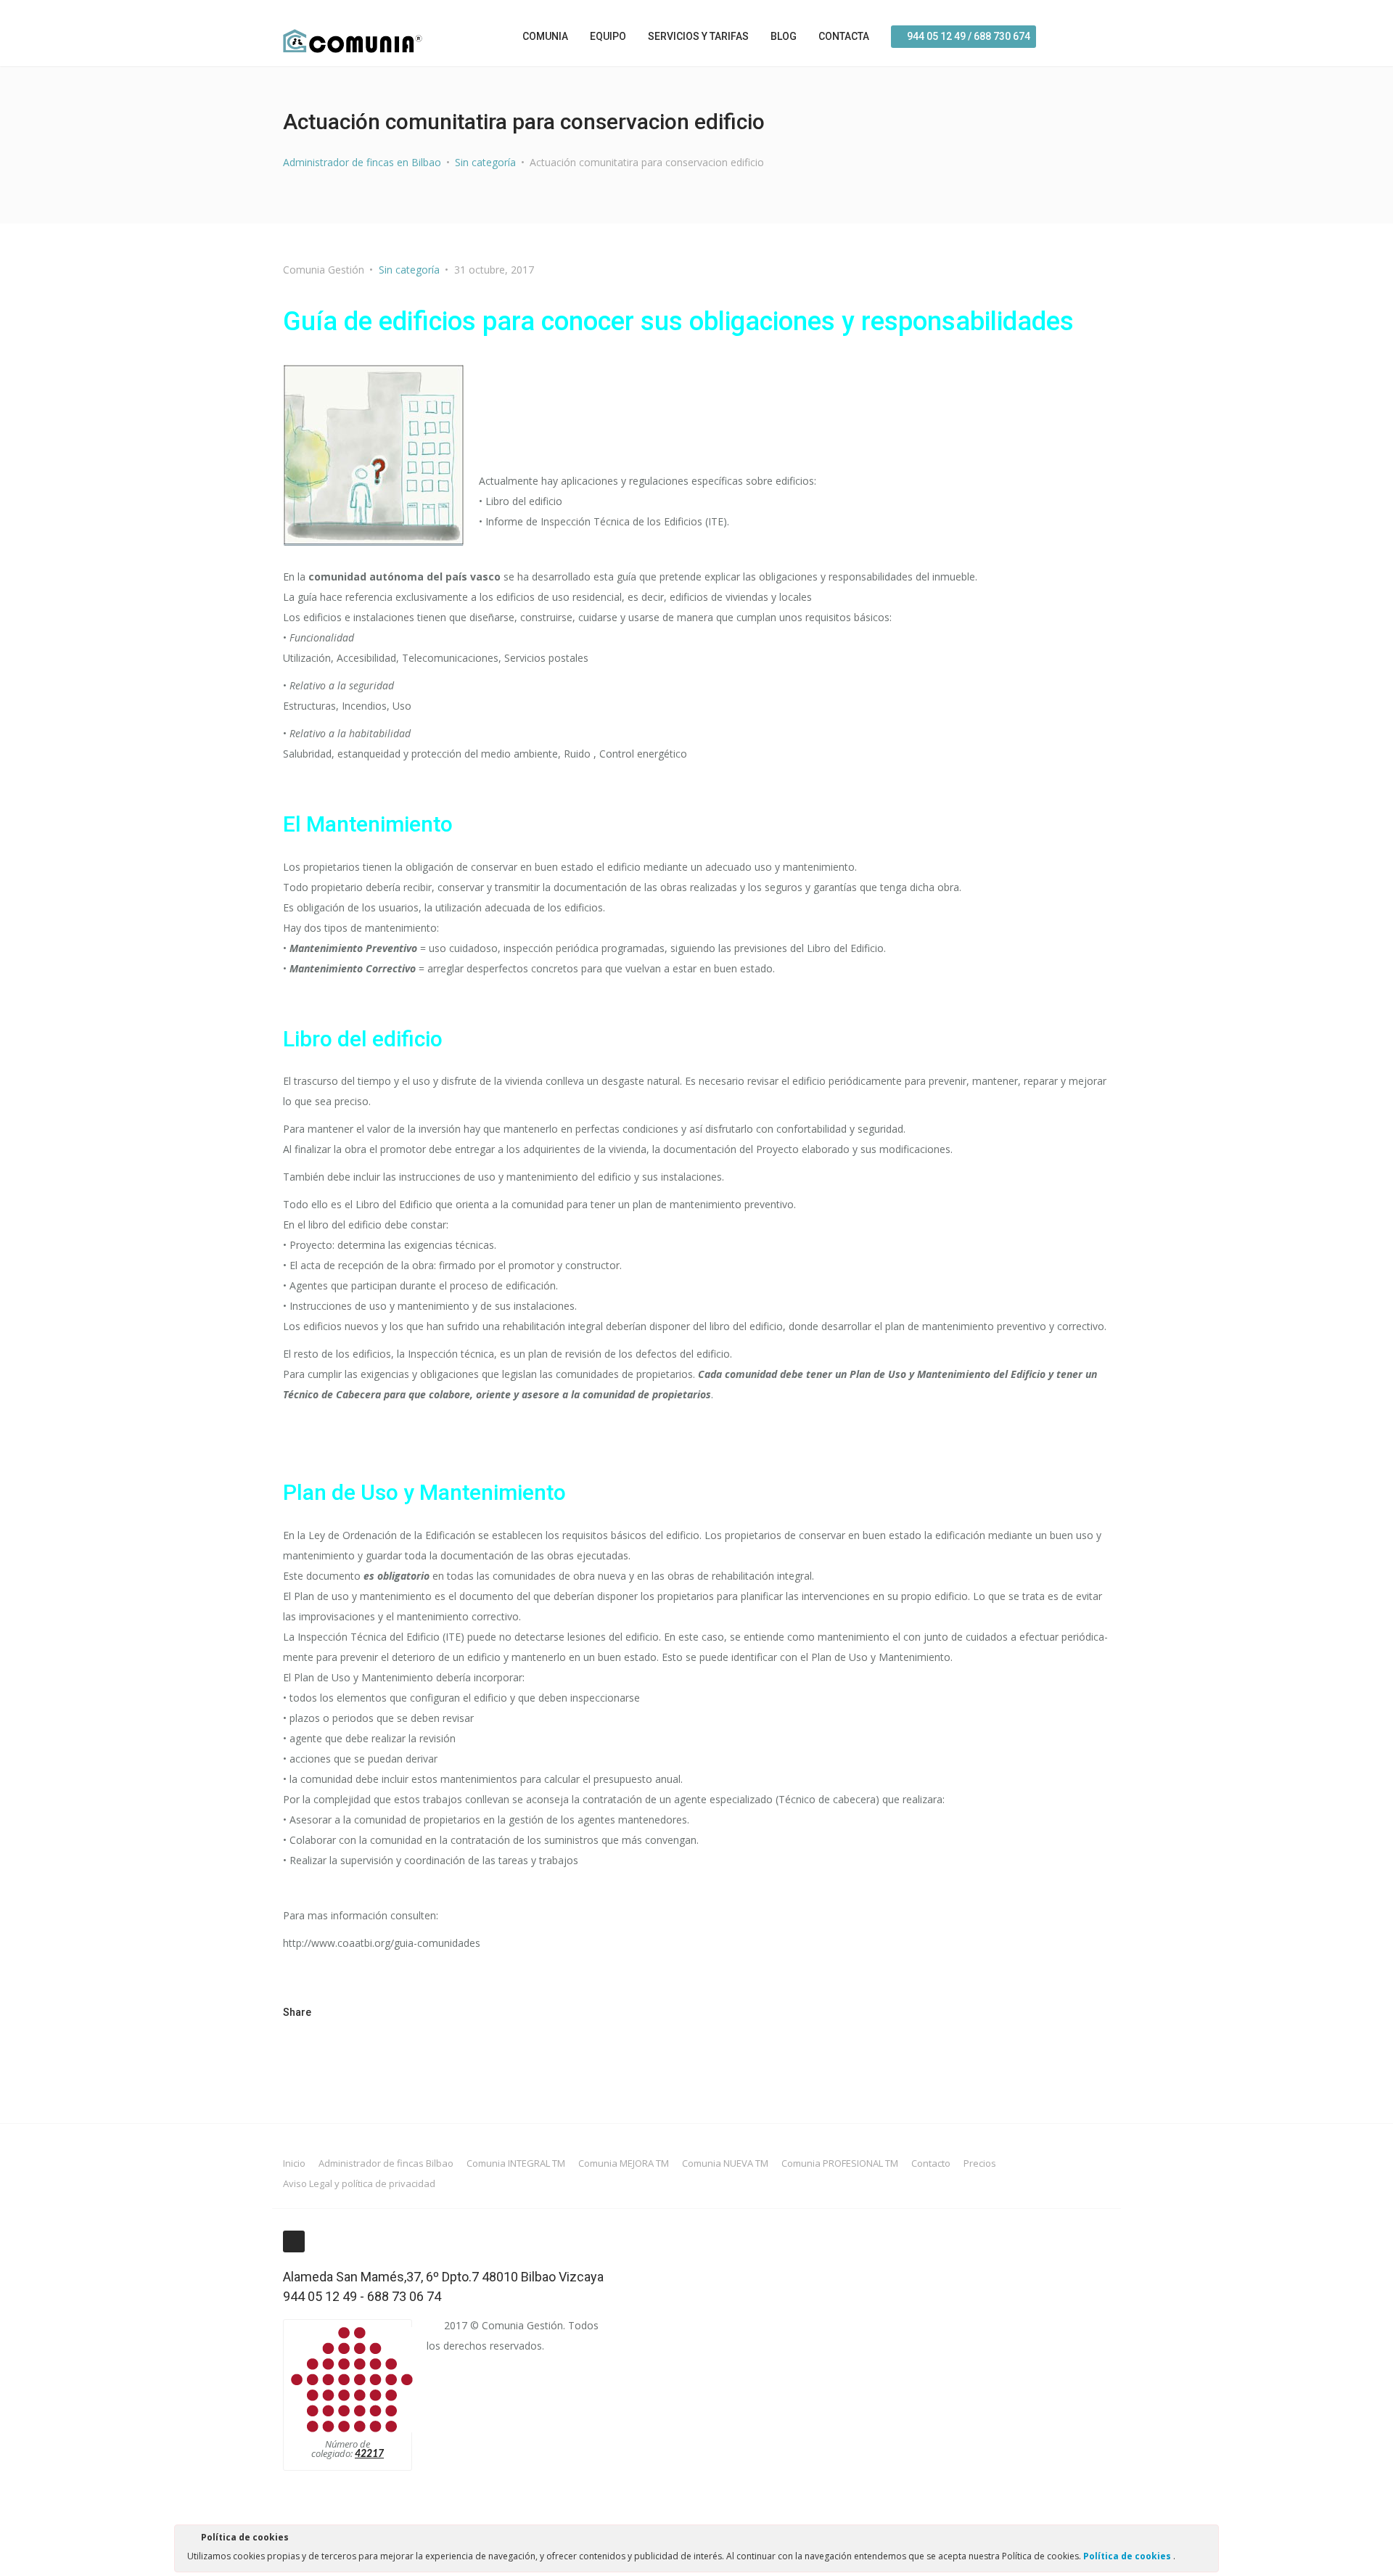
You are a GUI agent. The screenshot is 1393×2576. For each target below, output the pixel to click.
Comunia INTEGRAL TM (516, 2163)
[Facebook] (1102, 34)
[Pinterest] (393, 2012)
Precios (980, 2163)
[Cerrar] (1207, 2540)
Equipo (608, 36)
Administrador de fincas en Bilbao (362, 162)
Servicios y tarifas (698, 36)
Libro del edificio (363, 1039)
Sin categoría (485, 162)
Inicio (294, 2163)
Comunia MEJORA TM (624, 2163)
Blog (784, 36)
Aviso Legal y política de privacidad (359, 2183)
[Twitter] (340, 2012)
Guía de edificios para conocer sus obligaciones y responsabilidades (678, 321)
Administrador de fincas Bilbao (386, 2163)
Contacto (931, 2163)
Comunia (545, 36)
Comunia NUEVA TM (725, 2163)
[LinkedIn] (419, 2012)
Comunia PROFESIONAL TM (840, 2163)
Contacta (844, 36)
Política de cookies (1128, 2556)
